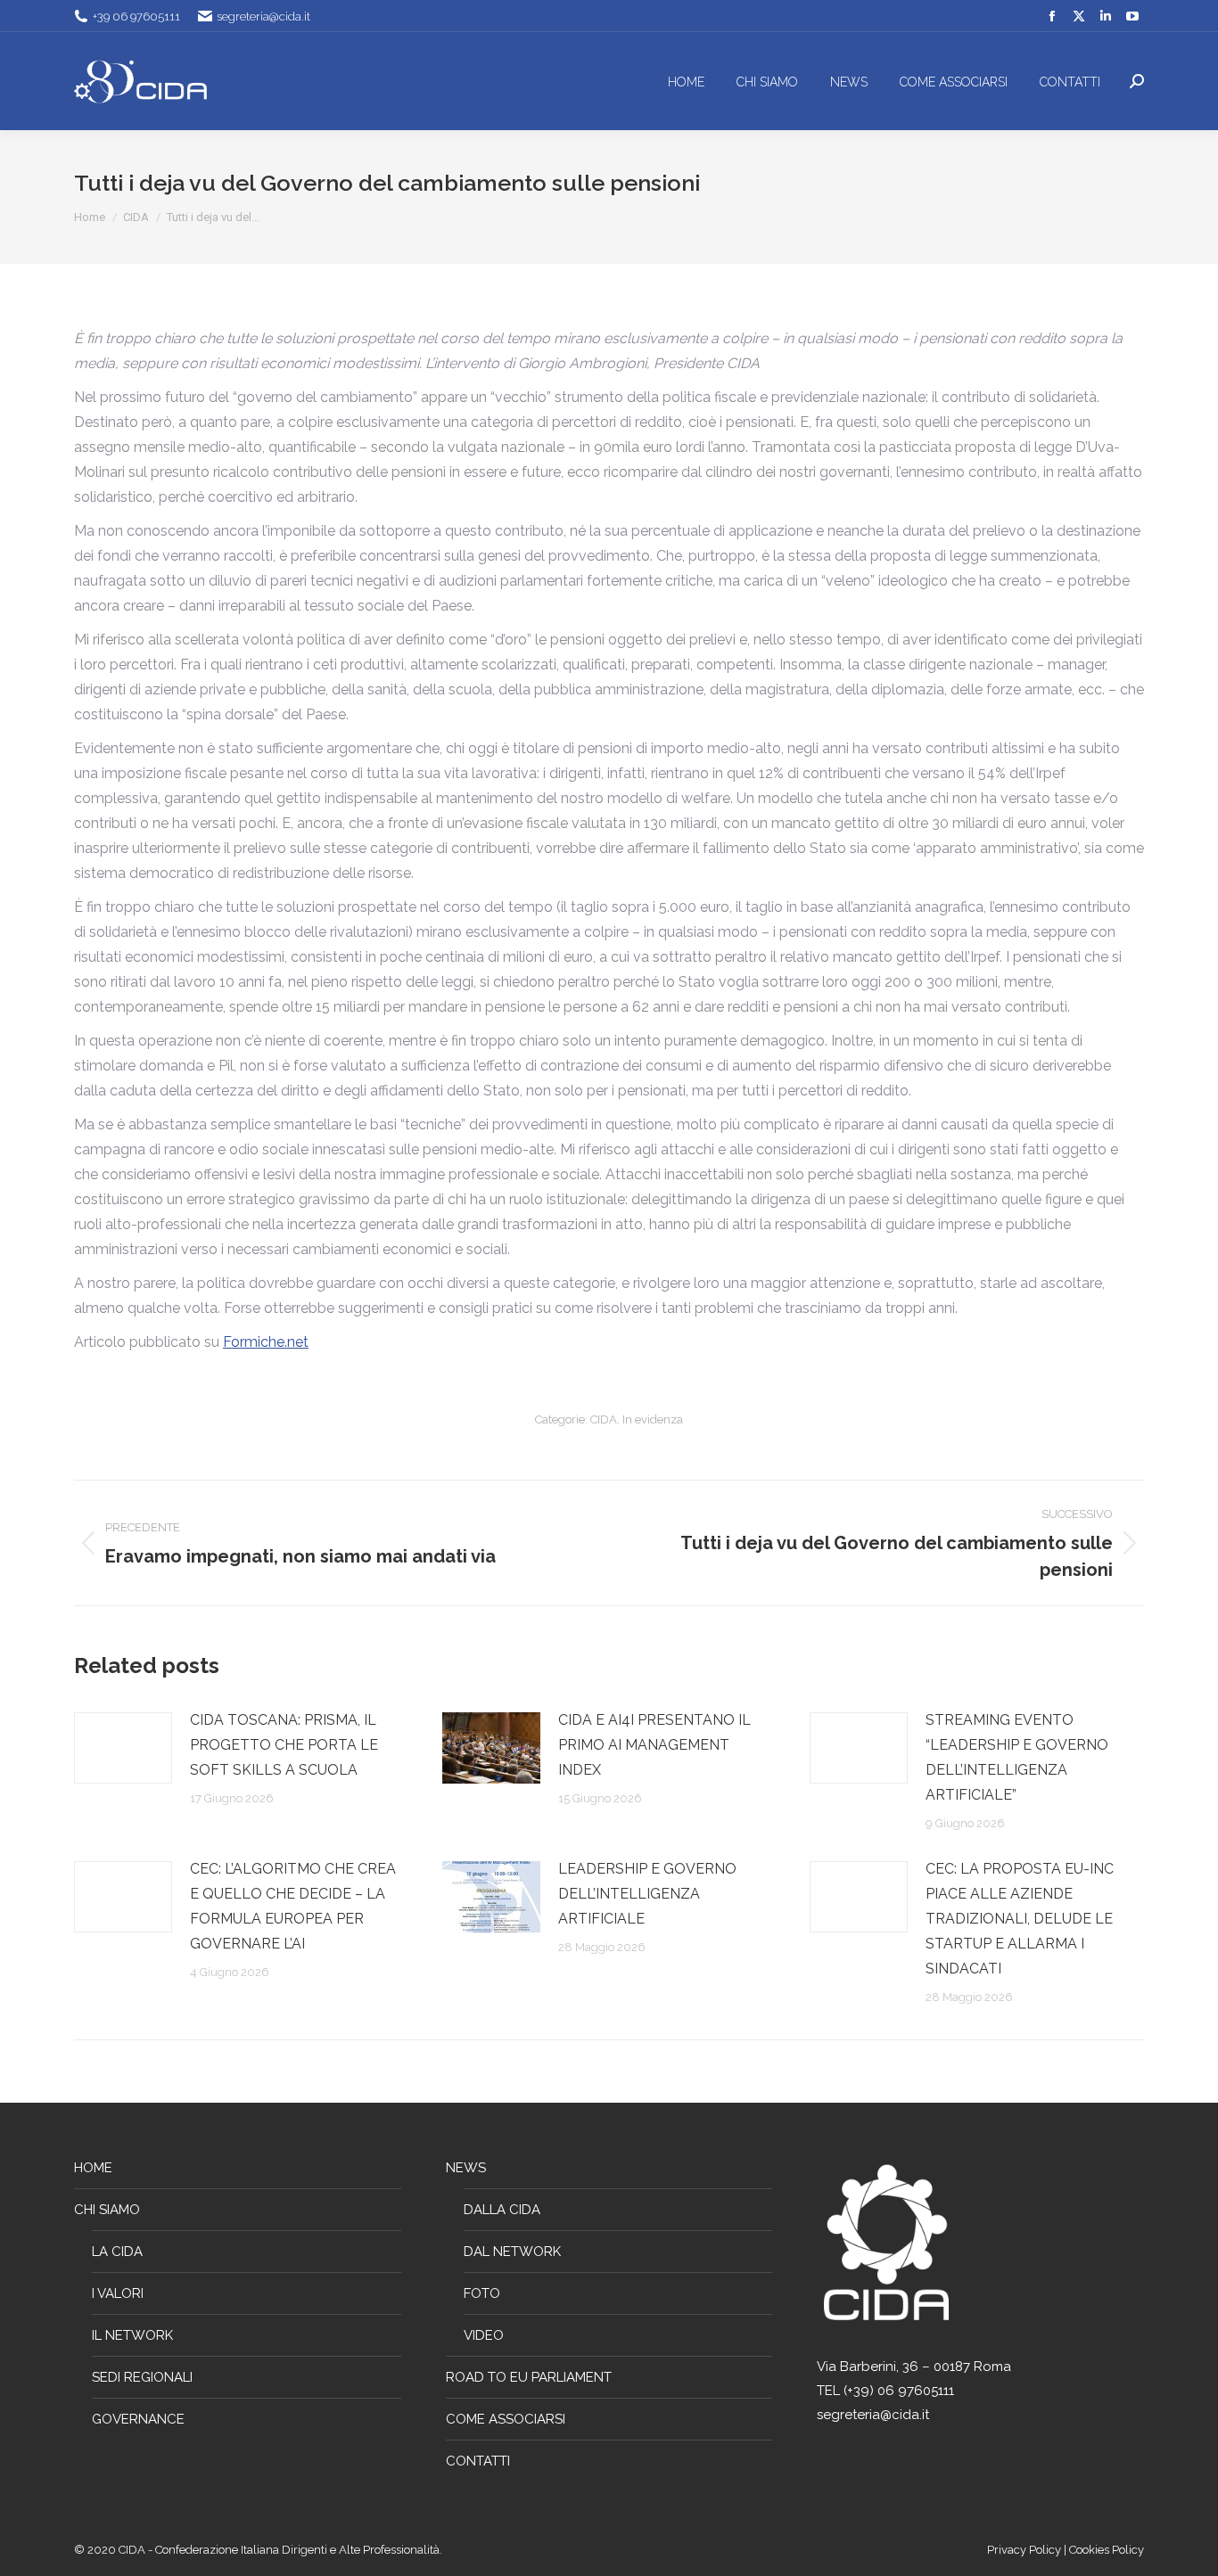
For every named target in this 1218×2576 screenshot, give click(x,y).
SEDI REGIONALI (142, 2377)
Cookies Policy (1107, 2550)
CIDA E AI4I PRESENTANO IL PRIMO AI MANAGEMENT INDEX (654, 1745)
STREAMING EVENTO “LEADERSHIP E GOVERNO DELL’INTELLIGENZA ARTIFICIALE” (1017, 1757)
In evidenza (653, 1419)
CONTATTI (478, 2461)
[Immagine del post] (123, 1748)
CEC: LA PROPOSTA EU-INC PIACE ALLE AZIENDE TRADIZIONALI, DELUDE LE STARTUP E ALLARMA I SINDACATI (1020, 1919)
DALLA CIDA (502, 2210)
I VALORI (118, 2293)
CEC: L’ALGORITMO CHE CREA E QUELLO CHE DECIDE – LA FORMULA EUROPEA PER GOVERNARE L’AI (293, 1906)
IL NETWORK (132, 2335)
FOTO (482, 2293)
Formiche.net (266, 1342)
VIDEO (484, 2335)
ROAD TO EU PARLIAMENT (529, 2377)
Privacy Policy (1025, 2550)
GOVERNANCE (138, 2419)
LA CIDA (117, 2252)
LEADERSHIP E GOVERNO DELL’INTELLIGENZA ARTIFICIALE (647, 1894)
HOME (93, 2168)
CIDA (604, 1419)
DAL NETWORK (512, 2252)
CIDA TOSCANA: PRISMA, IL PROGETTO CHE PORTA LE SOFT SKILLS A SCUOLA (284, 1745)
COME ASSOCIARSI (506, 2419)
